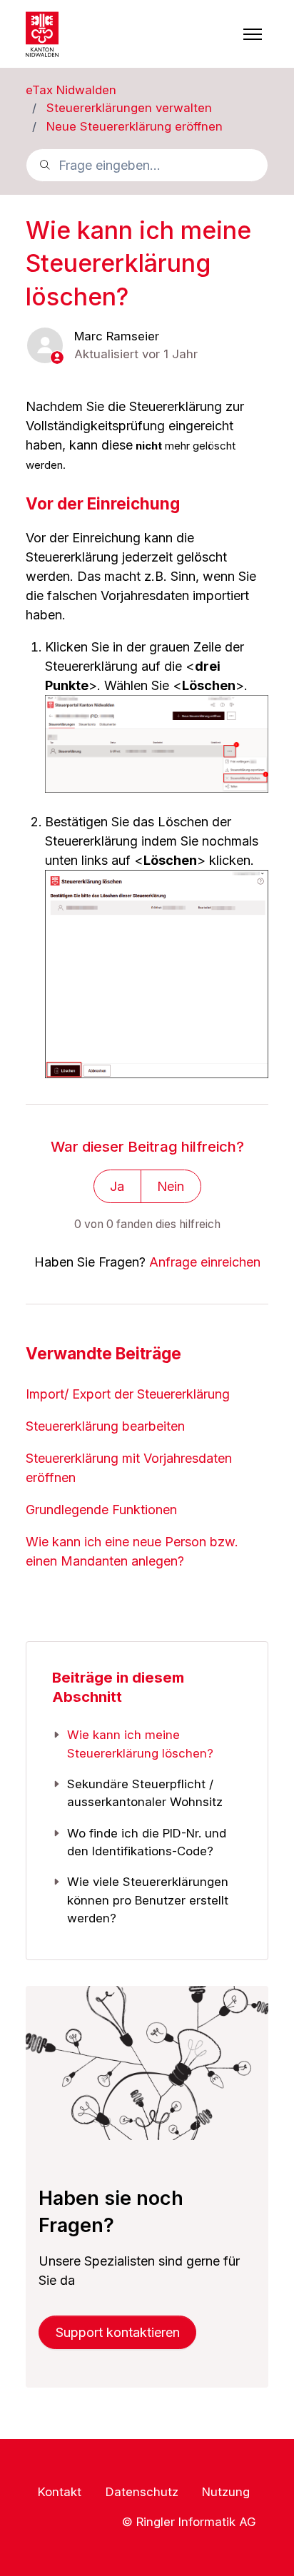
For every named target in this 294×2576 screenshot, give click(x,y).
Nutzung (226, 2492)
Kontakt (60, 2492)
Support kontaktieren (118, 2332)
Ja (117, 1186)
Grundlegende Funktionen (101, 1510)
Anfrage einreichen (205, 1262)
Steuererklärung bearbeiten (105, 1426)
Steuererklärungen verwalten (129, 108)
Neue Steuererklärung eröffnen (135, 126)
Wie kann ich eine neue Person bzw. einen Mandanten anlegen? (132, 1551)
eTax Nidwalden (71, 90)
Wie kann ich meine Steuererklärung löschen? (140, 1744)
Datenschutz (142, 2492)
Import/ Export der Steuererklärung (128, 1394)
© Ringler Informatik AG (189, 2521)
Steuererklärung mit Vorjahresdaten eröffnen (129, 1468)
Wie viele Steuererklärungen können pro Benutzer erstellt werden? (148, 1900)
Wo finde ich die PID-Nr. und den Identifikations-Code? (147, 1842)
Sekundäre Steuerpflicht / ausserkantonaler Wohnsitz (145, 1793)
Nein (171, 1186)
